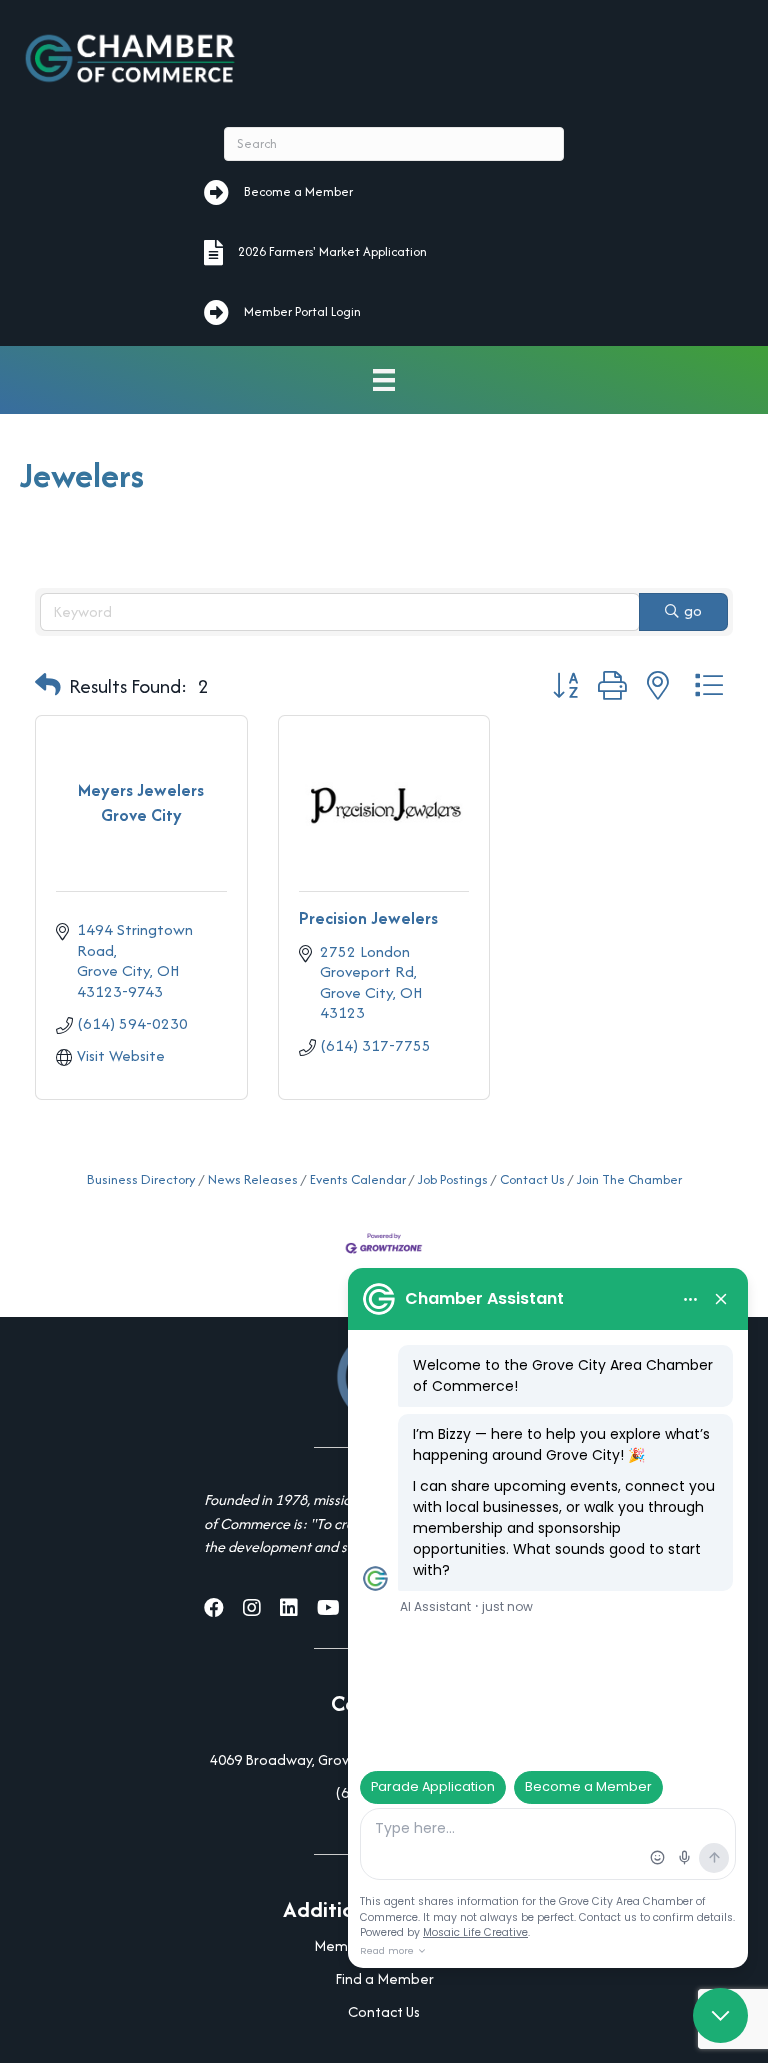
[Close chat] (720, 2015)
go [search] (693, 610)
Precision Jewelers (368, 918)
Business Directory (141, 1179)
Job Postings (453, 1179)
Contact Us (532, 1179)
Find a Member (384, 1978)
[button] (48, 686)
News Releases (253, 1179)
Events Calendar (358, 1179)
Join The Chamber (629, 1179)
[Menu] (384, 380)
